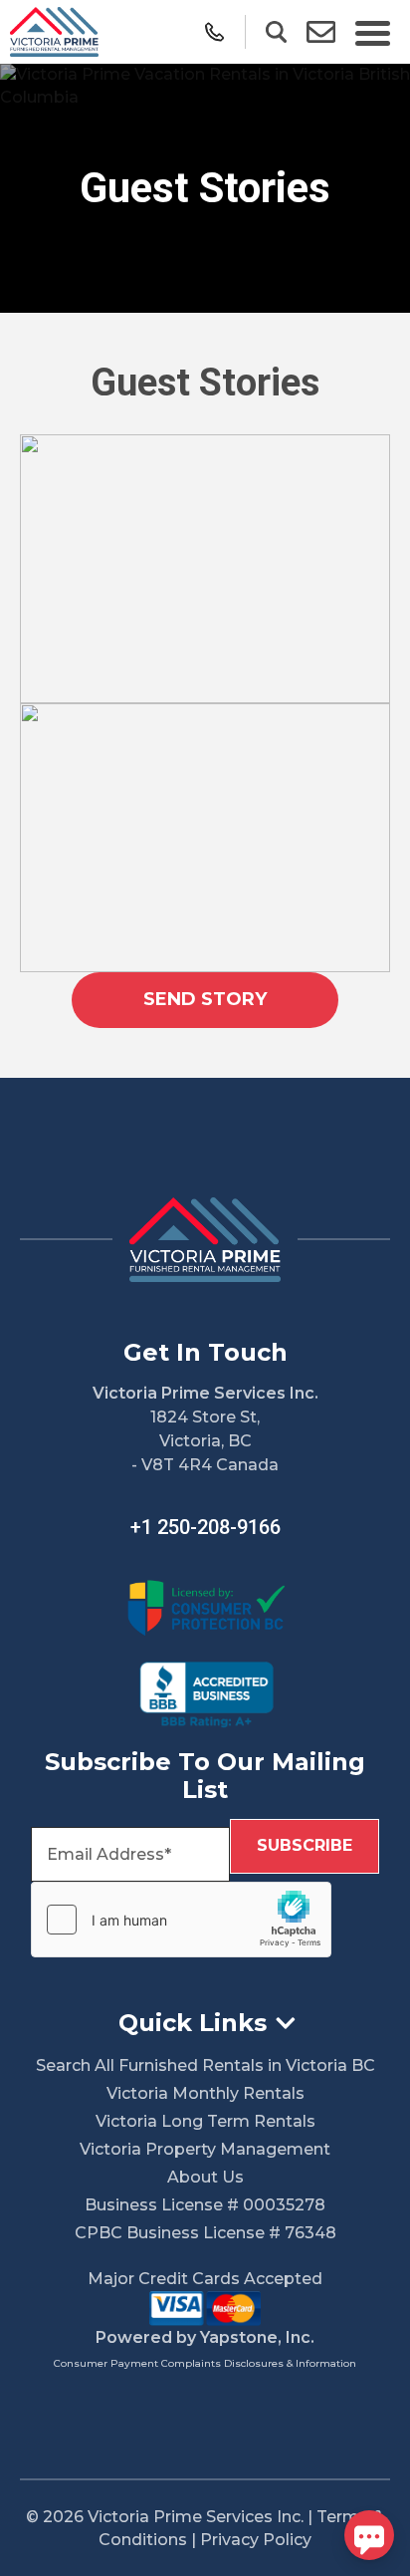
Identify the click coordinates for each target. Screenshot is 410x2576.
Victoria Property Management (205, 2149)
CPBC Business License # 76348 (205, 2233)
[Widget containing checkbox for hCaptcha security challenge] (181, 1920)
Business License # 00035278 (205, 2205)
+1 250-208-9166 (205, 1527)
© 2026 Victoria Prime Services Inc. (165, 2517)
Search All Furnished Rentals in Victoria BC (205, 2065)
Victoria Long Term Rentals (205, 2121)
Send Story (205, 999)
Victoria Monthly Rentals (205, 2093)
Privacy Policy (256, 2540)
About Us (205, 2177)
